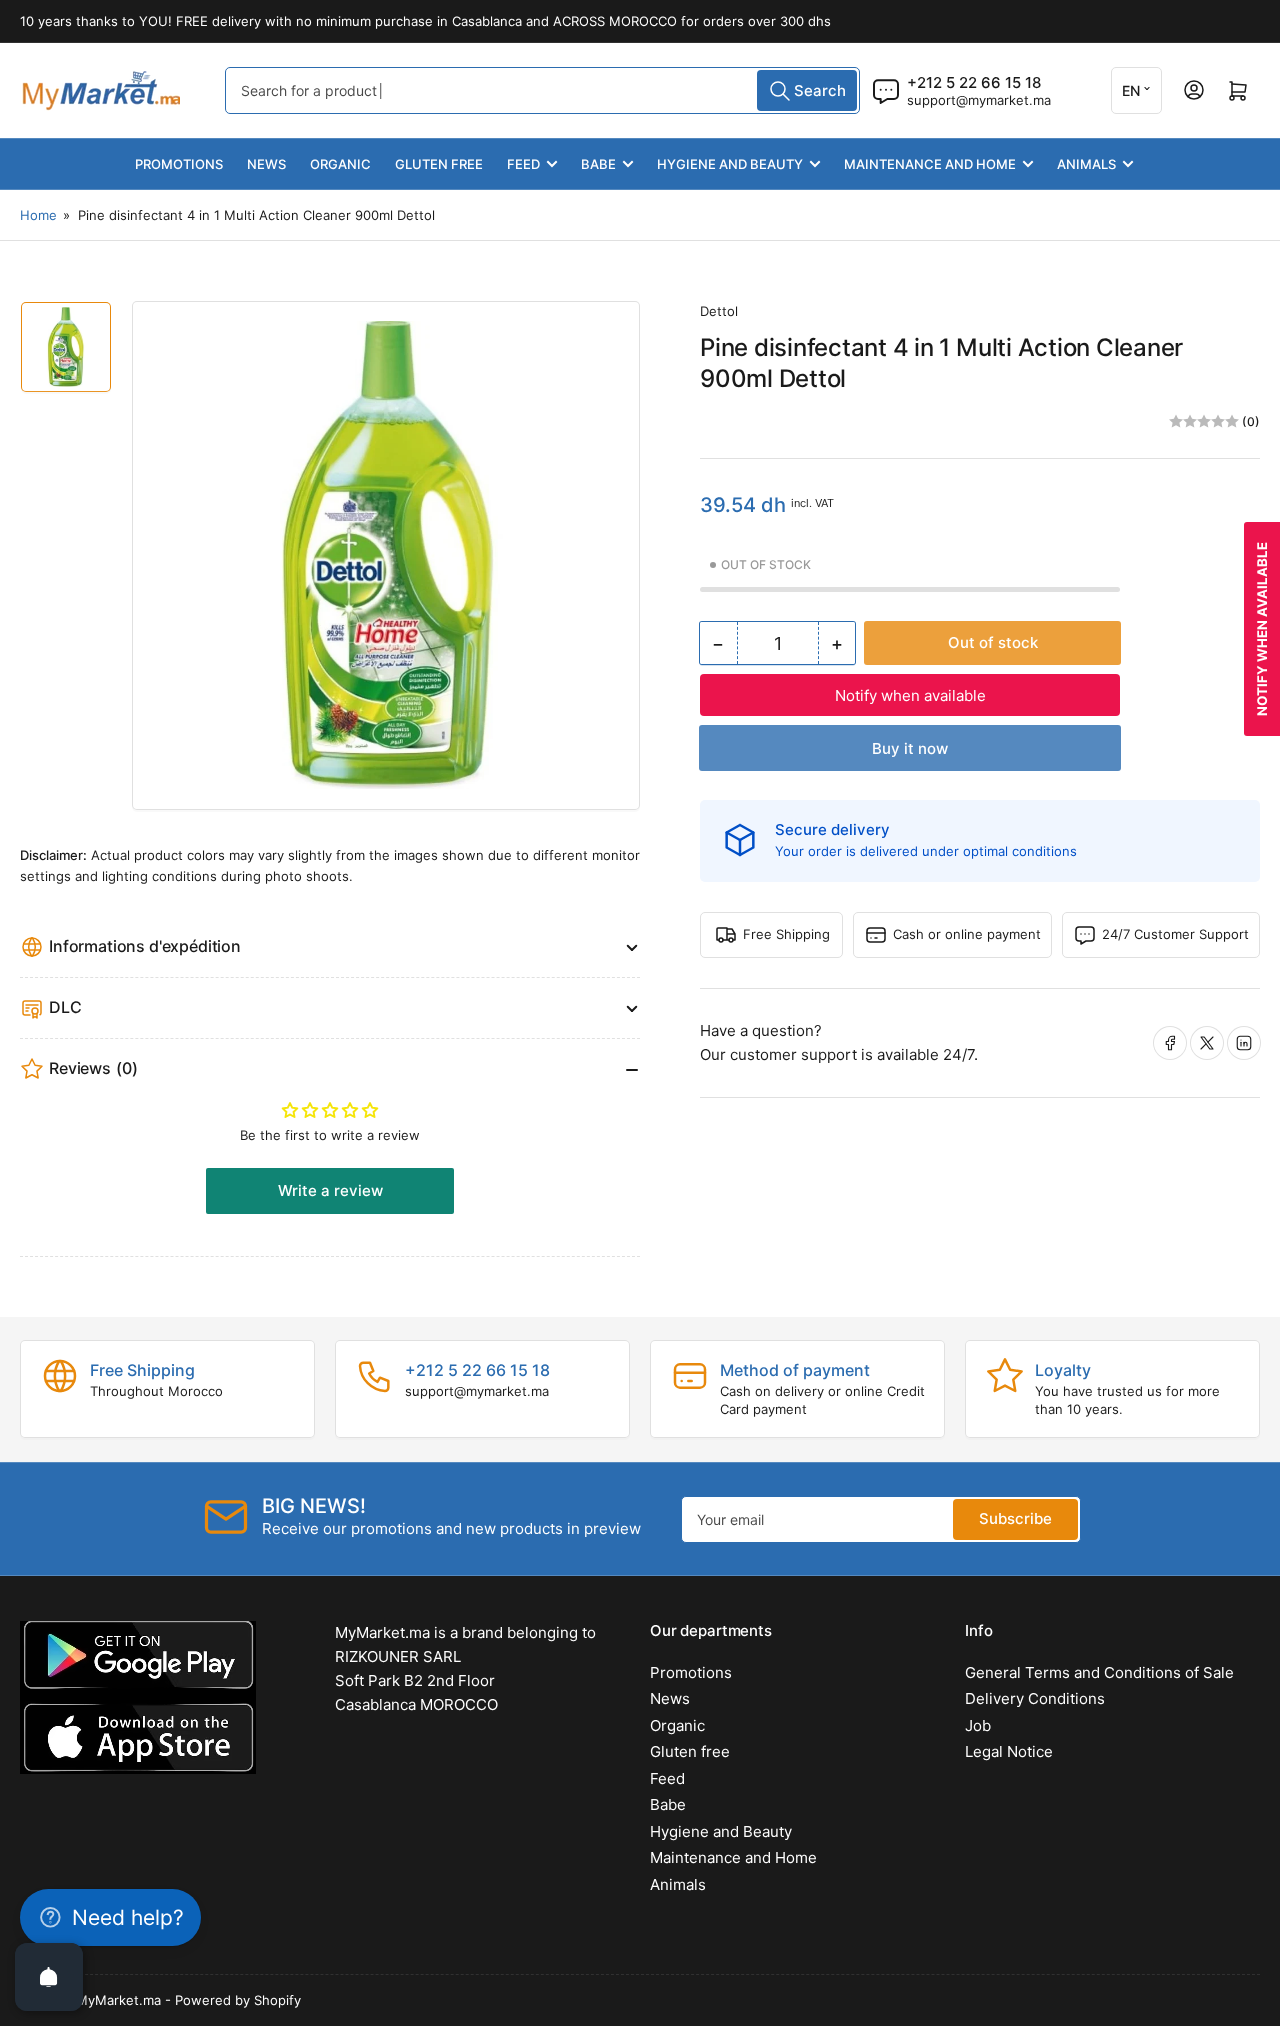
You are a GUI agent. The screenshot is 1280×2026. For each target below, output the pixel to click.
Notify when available (910, 695)
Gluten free (439, 164)
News (266, 164)
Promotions (179, 164)
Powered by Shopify (238, 2000)
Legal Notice (1009, 1751)
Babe (598, 164)
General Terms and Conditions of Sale (1099, 1672)
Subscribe (1015, 1518)
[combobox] (542, 90)
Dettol (719, 311)
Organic (340, 164)
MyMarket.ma (118, 2000)
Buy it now (910, 748)
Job (978, 1725)
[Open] (49, 1977)
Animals (1086, 164)
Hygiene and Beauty (730, 164)
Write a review (330, 1190)
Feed (523, 164)
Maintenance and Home (930, 164)
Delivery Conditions (1035, 1698)
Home (38, 215)
